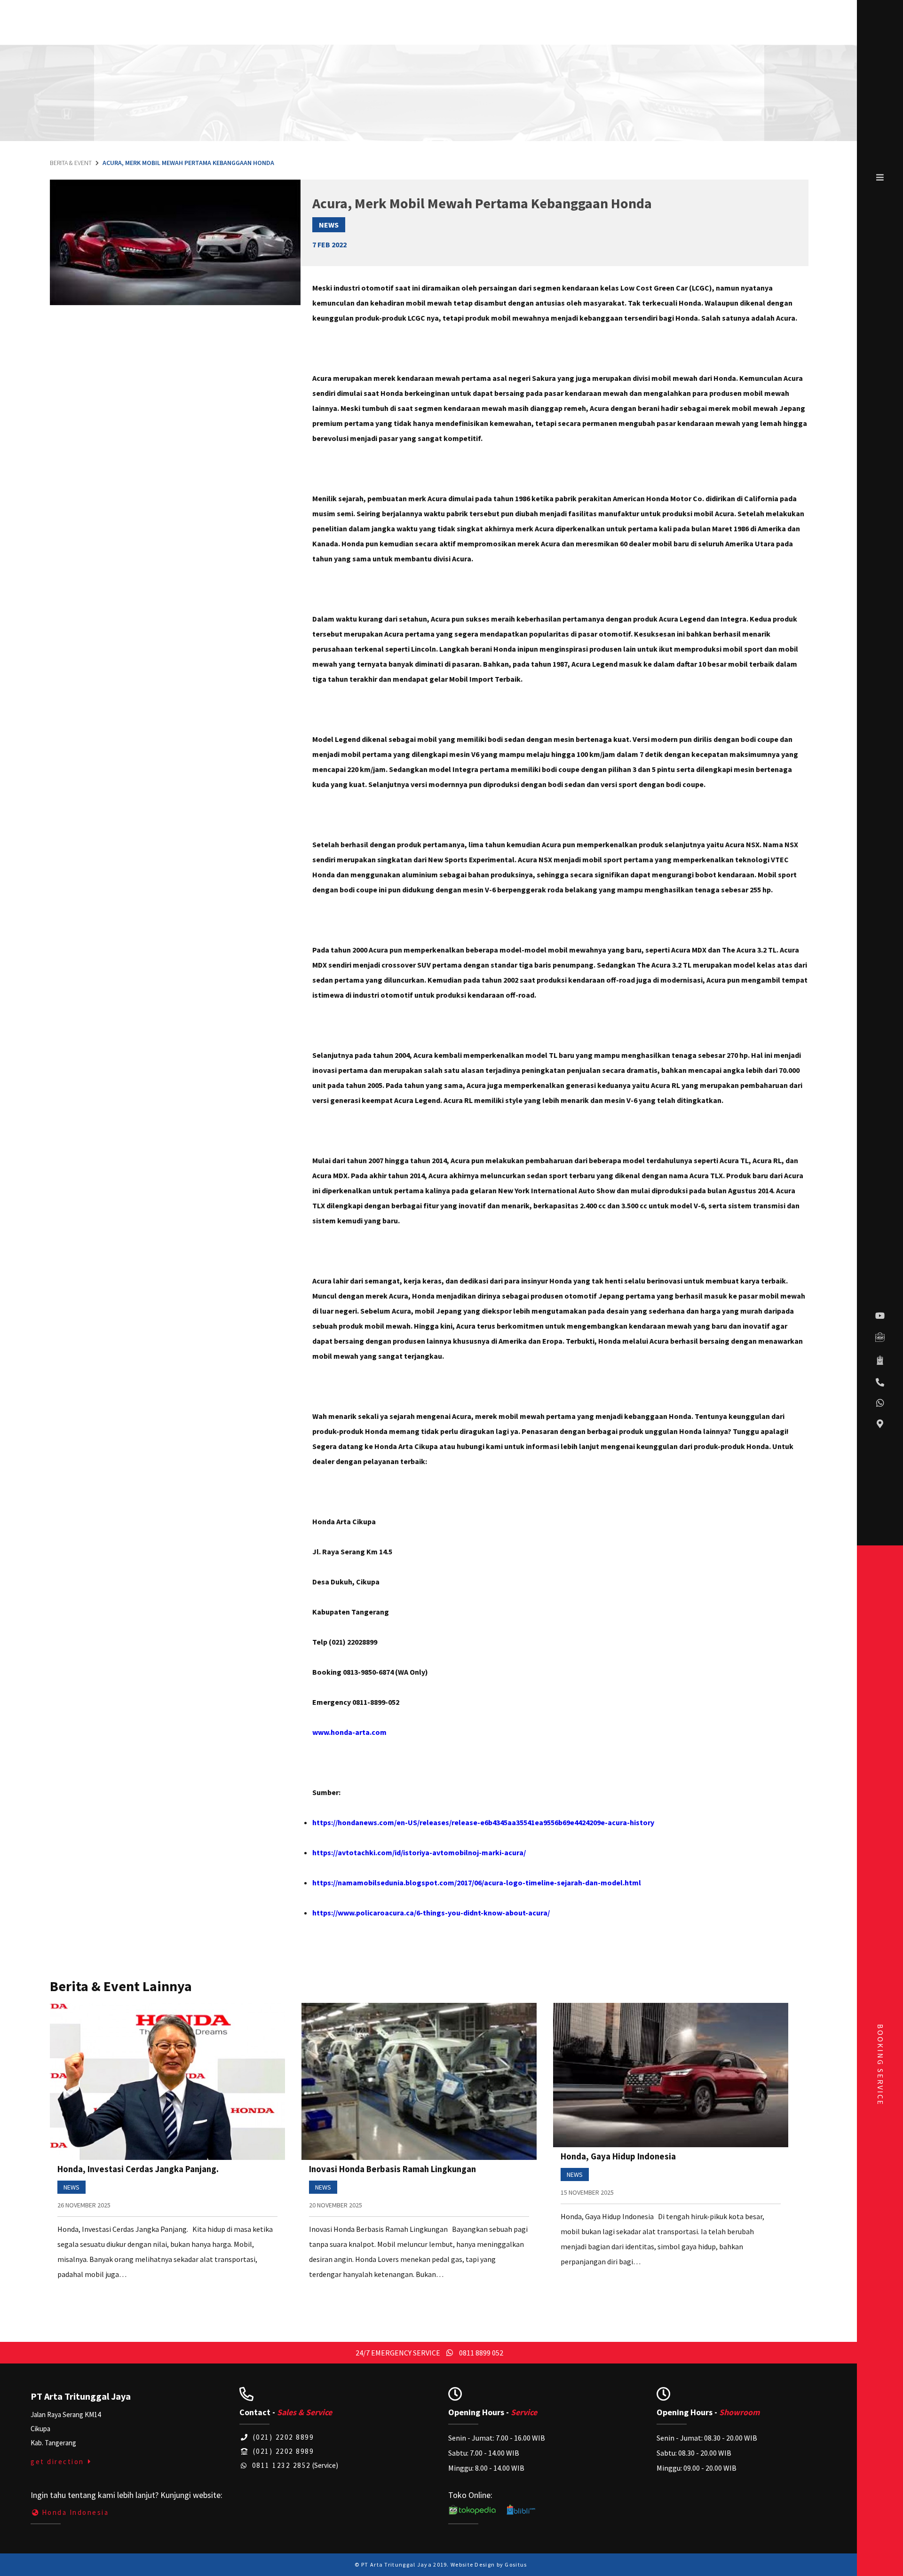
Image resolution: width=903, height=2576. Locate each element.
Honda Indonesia (75, 2512)
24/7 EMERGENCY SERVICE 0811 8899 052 (429, 2353)
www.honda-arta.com (349, 1732)
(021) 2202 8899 (282, 2437)
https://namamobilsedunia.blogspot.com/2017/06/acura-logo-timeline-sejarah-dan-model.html (477, 1883)
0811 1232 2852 (280, 2465)
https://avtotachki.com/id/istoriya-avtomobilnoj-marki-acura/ (419, 1852)
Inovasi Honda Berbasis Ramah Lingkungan (392, 2169)
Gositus (516, 2564)
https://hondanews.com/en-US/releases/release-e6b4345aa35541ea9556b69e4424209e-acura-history (483, 1822)
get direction (59, 2462)
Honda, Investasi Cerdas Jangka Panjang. (138, 2169)
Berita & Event (71, 163)
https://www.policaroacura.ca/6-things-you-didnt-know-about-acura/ (431, 1913)
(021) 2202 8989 (282, 2451)
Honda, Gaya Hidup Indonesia (618, 2156)
